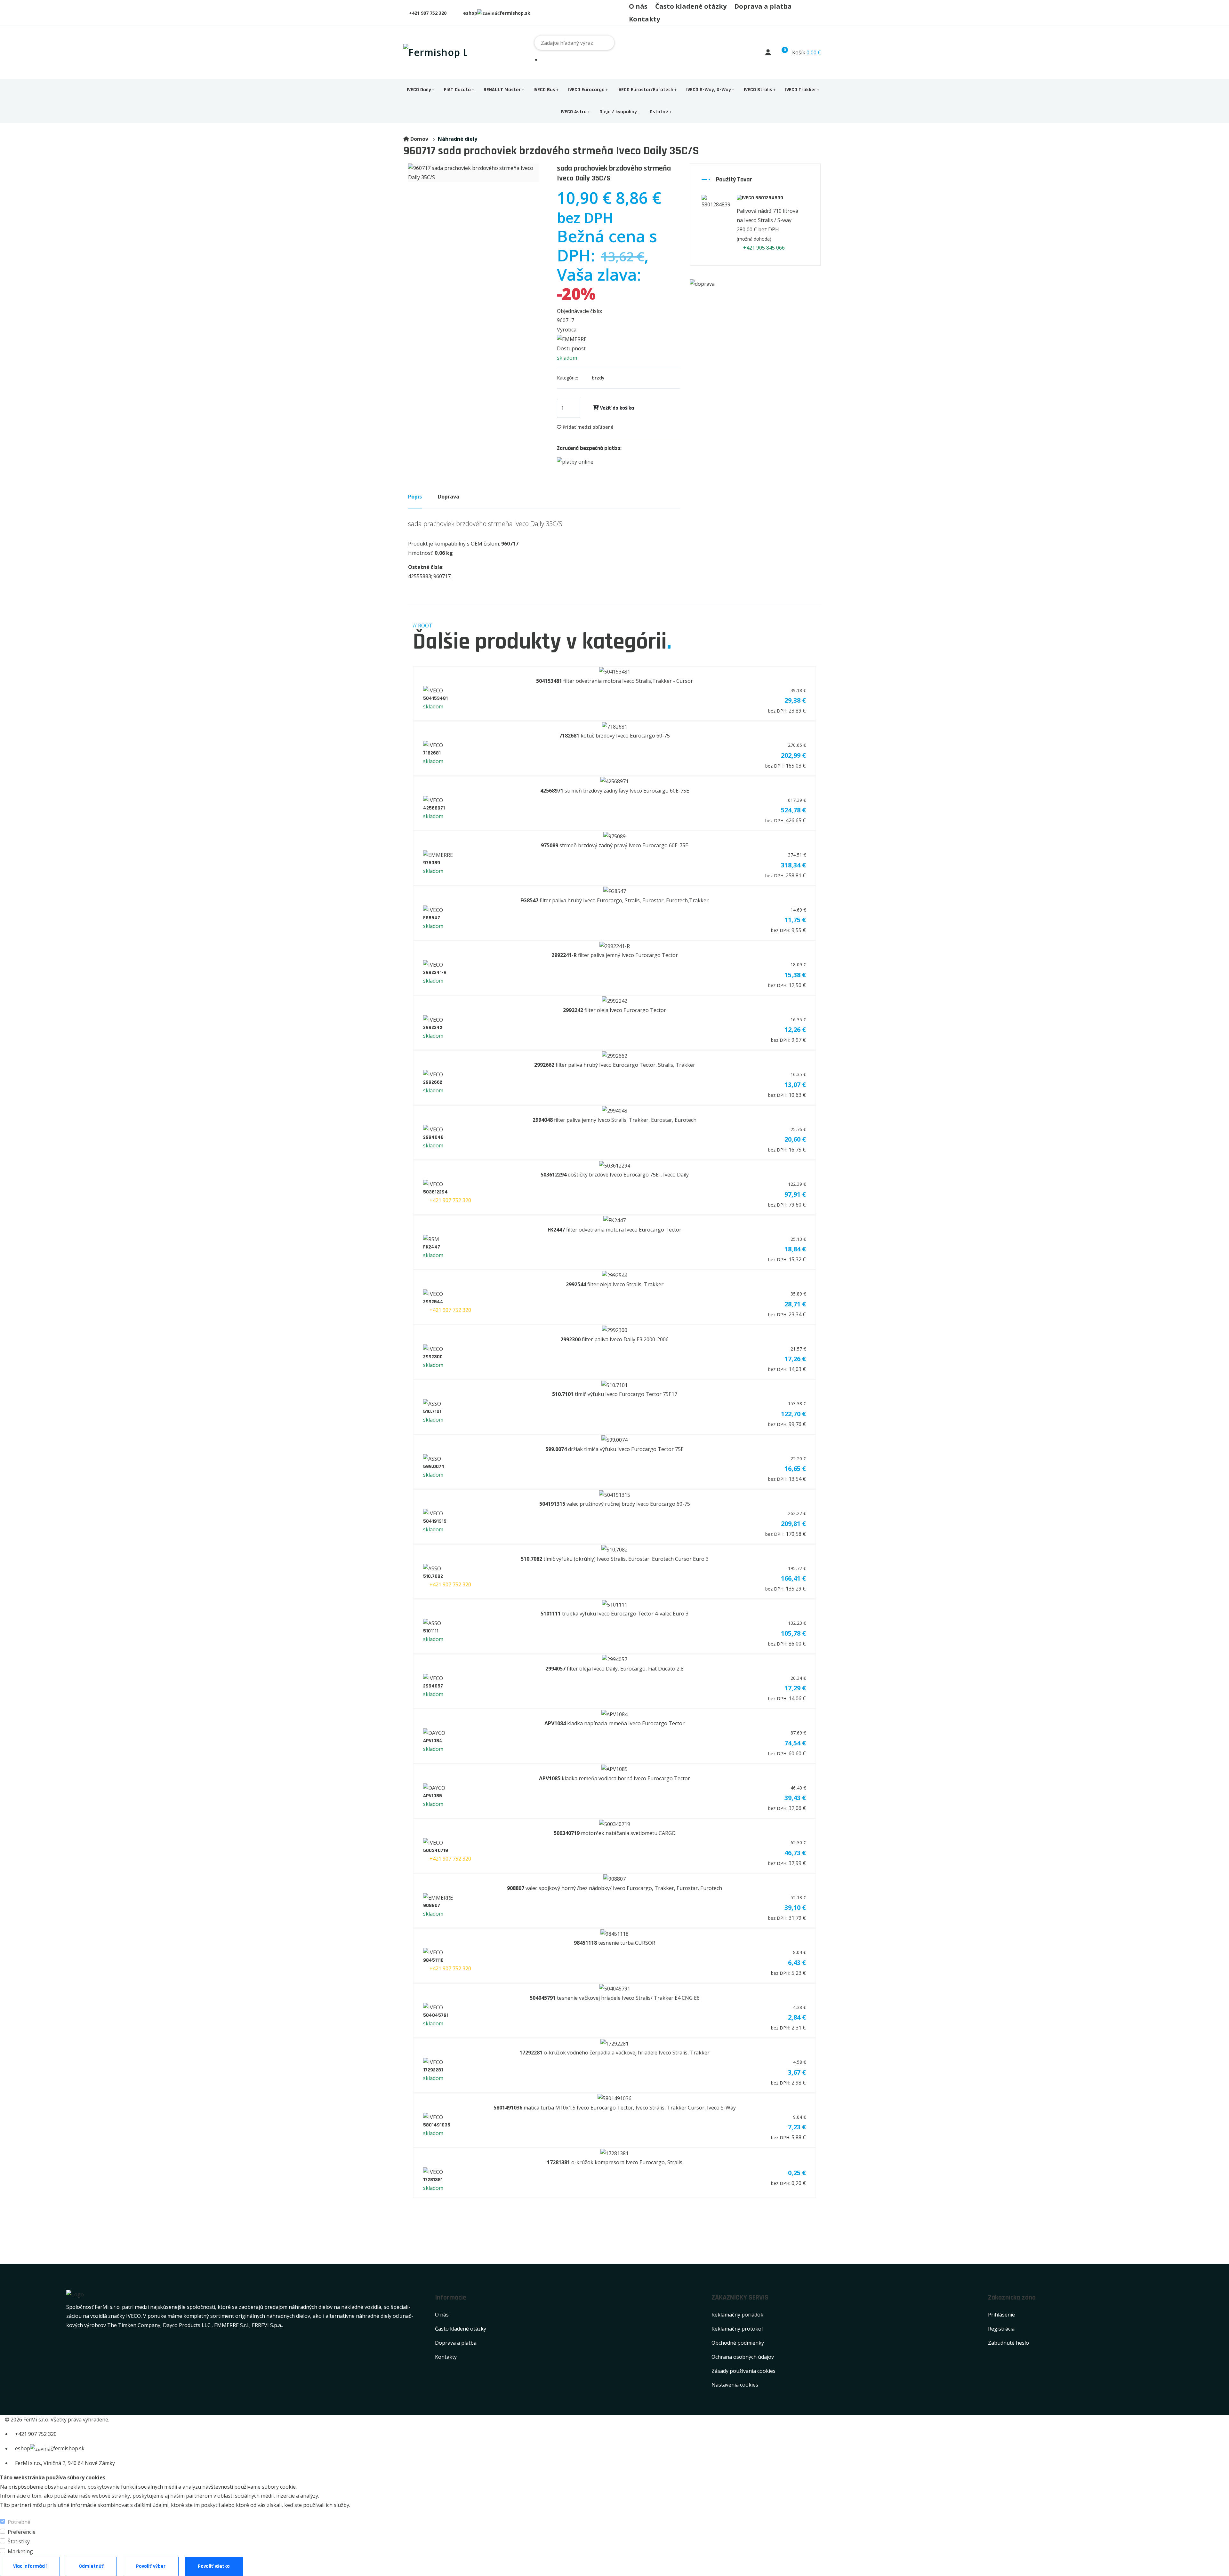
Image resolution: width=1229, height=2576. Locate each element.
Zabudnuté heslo (1008, 2343)
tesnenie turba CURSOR (614, 1943)
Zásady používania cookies (743, 2371)
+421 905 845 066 (763, 248)
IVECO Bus (544, 90)
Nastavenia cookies (735, 2385)
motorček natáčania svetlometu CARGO (615, 1833)
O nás (638, 6)
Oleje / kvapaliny (618, 112)
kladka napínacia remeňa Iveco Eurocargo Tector (614, 1723)
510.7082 (433, 1576)
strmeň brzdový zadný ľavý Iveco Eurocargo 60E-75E (615, 791)
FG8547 (432, 918)
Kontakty (644, 19)
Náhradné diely (458, 139)
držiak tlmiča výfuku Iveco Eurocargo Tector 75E (614, 1449)
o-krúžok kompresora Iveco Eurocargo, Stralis (615, 2162)
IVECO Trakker (801, 90)
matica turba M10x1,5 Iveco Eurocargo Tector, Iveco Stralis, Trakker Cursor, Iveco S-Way (615, 2108)
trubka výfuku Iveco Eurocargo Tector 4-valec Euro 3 (614, 1614)
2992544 (433, 1302)
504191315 (435, 1521)
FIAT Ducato (457, 90)
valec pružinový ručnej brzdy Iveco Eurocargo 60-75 (615, 1504)
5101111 (431, 1631)
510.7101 (432, 1412)
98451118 (433, 1960)
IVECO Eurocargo (586, 90)
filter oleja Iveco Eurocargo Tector (614, 1010)
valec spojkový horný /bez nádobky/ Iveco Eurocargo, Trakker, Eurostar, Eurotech (614, 1888)
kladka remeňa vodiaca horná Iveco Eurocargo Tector (614, 1778)
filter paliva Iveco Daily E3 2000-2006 (614, 1339)
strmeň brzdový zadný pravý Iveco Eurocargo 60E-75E (614, 845)
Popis (415, 497)
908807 (432, 1906)
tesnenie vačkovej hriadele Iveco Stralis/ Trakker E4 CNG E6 (615, 1998)
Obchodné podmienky (738, 2343)
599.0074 (434, 1467)
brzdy (598, 378)
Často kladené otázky (691, 6)
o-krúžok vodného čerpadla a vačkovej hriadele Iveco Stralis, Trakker (614, 2053)
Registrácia (1001, 2329)
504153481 (435, 698)
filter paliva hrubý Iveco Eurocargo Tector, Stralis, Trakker (615, 1065)
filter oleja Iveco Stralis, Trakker (615, 1284)
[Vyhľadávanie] (824, 43)
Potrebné (19, 2522)
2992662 (433, 1082)
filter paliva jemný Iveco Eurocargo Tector (615, 955)
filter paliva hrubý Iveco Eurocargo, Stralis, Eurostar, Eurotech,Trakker (614, 900)
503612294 (435, 1192)
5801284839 (769, 198)
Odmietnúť (91, 2566)
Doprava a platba (763, 6)
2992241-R (435, 973)
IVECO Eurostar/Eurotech (645, 90)
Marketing (20, 2551)
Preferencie (22, 2532)
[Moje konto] (768, 52)
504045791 (436, 2015)
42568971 (434, 808)
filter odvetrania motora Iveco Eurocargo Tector (614, 1230)
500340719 (436, 1850)
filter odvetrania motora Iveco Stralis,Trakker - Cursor (614, 681)
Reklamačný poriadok (737, 2315)
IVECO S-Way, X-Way (709, 90)
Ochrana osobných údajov (743, 2357)
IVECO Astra (574, 112)
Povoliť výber (151, 2566)
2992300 (433, 1357)
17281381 (433, 2180)
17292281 (433, 2070)
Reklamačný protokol (737, 2329)
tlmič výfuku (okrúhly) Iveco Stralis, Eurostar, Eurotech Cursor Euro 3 (615, 1559)
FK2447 (432, 1247)
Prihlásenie (1001, 2315)
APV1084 (433, 1741)
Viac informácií (30, 2566)
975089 (432, 863)
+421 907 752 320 (428, 13)
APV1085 (433, 1796)
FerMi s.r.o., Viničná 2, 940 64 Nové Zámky (65, 2463)
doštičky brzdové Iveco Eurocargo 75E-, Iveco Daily (615, 1175)
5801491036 (437, 2125)
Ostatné (659, 112)
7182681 (432, 753)
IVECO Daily (419, 90)
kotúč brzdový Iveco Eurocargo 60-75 (614, 736)
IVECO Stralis (758, 90)
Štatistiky (19, 2541)
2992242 (433, 1028)
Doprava (449, 497)
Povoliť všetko (214, 2566)
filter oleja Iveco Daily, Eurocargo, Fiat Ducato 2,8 (614, 1669)
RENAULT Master (502, 90)
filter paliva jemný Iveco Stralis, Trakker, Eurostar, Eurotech (614, 1120)
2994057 (433, 1686)
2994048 (433, 1137)
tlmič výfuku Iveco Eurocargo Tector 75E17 (615, 1394)
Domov (419, 139)
